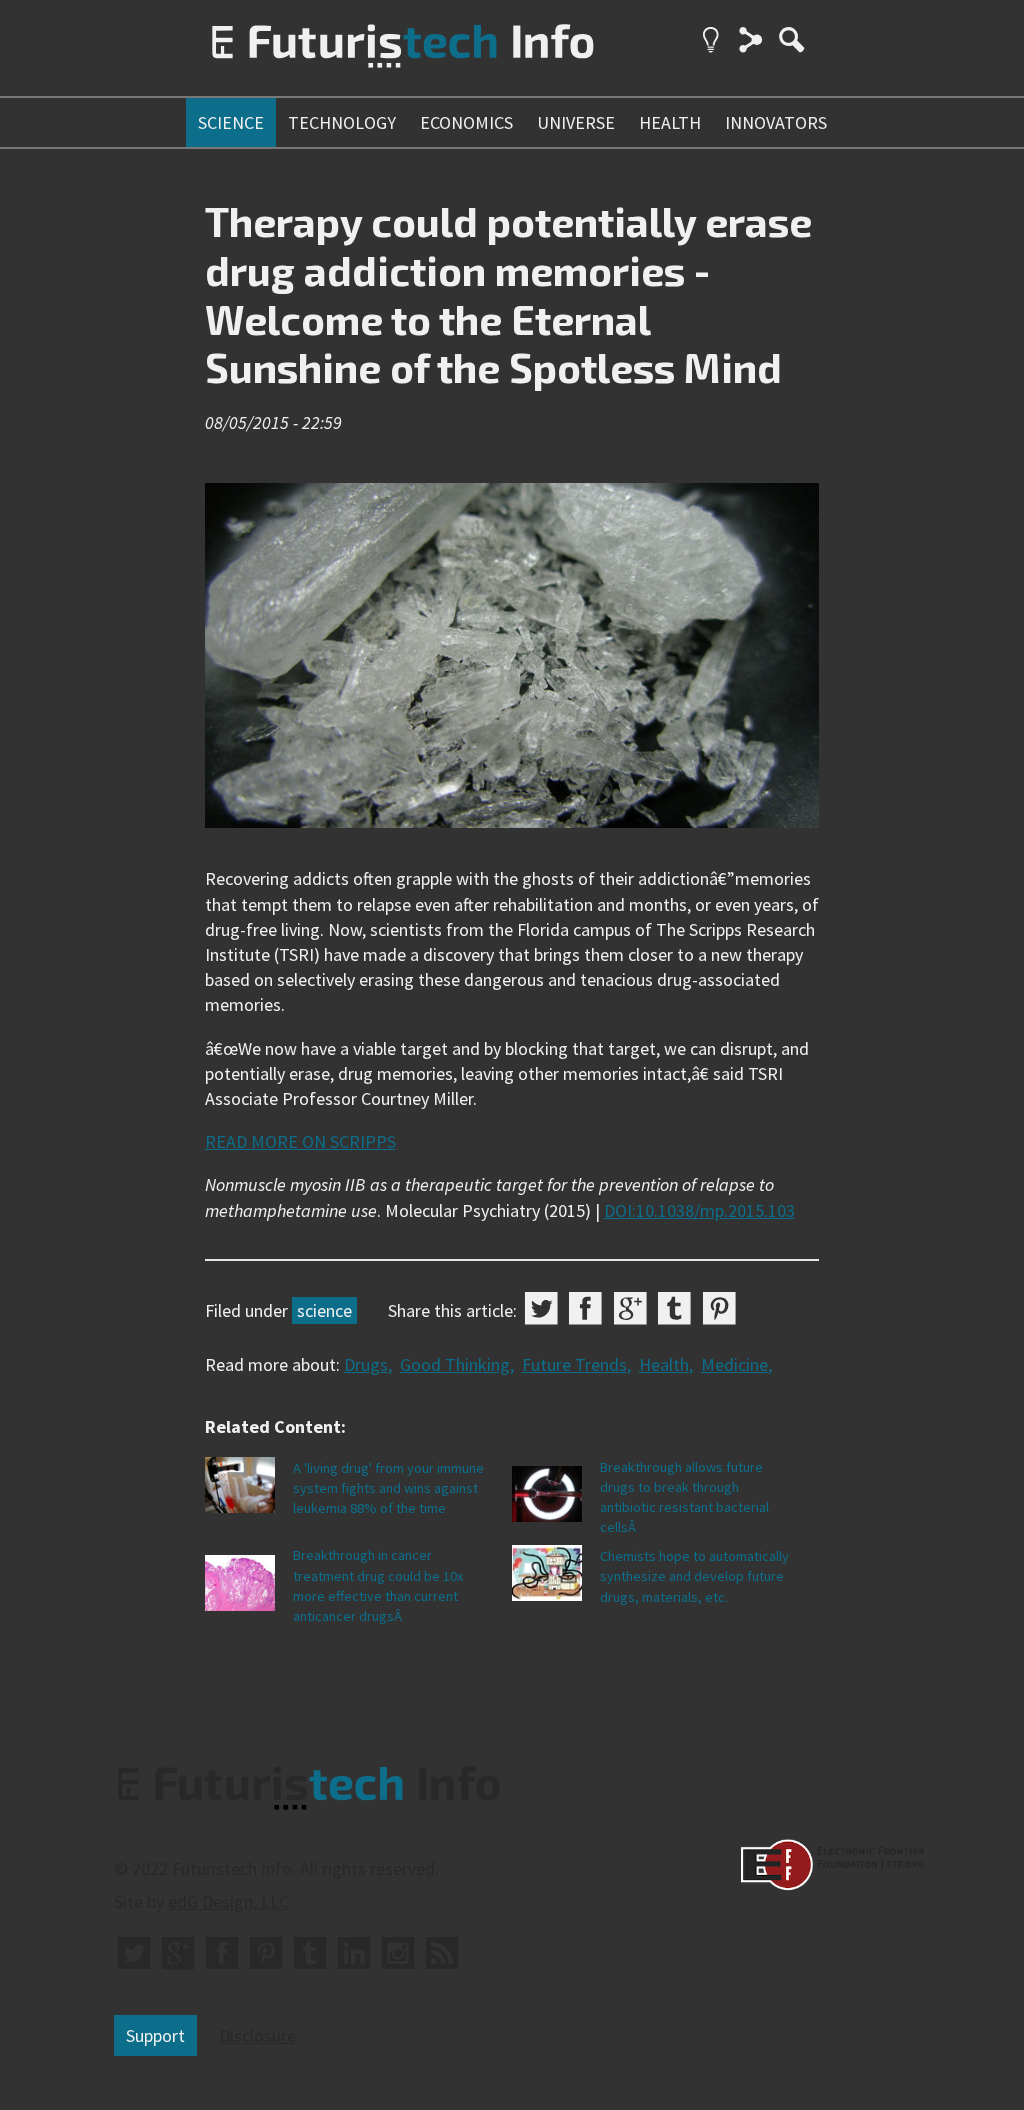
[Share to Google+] (630, 1308)
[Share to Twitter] (541, 1308)
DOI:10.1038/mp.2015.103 (699, 1210)
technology (342, 122)
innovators (776, 122)
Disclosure (257, 2035)
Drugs (366, 1364)
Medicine (734, 1364)
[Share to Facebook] (585, 1308)
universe (576, 122)
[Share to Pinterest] (719, 1308)
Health (664, 1364)
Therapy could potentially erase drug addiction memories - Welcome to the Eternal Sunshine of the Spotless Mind (508, 294)
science (231, 122)
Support (155, 2035)
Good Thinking (455, 1364)
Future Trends (574, 1364)
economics (466, 122)
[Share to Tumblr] (674, 1308)
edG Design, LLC (228, 1901)
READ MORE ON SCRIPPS (300, 1141)
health (670, 122)
